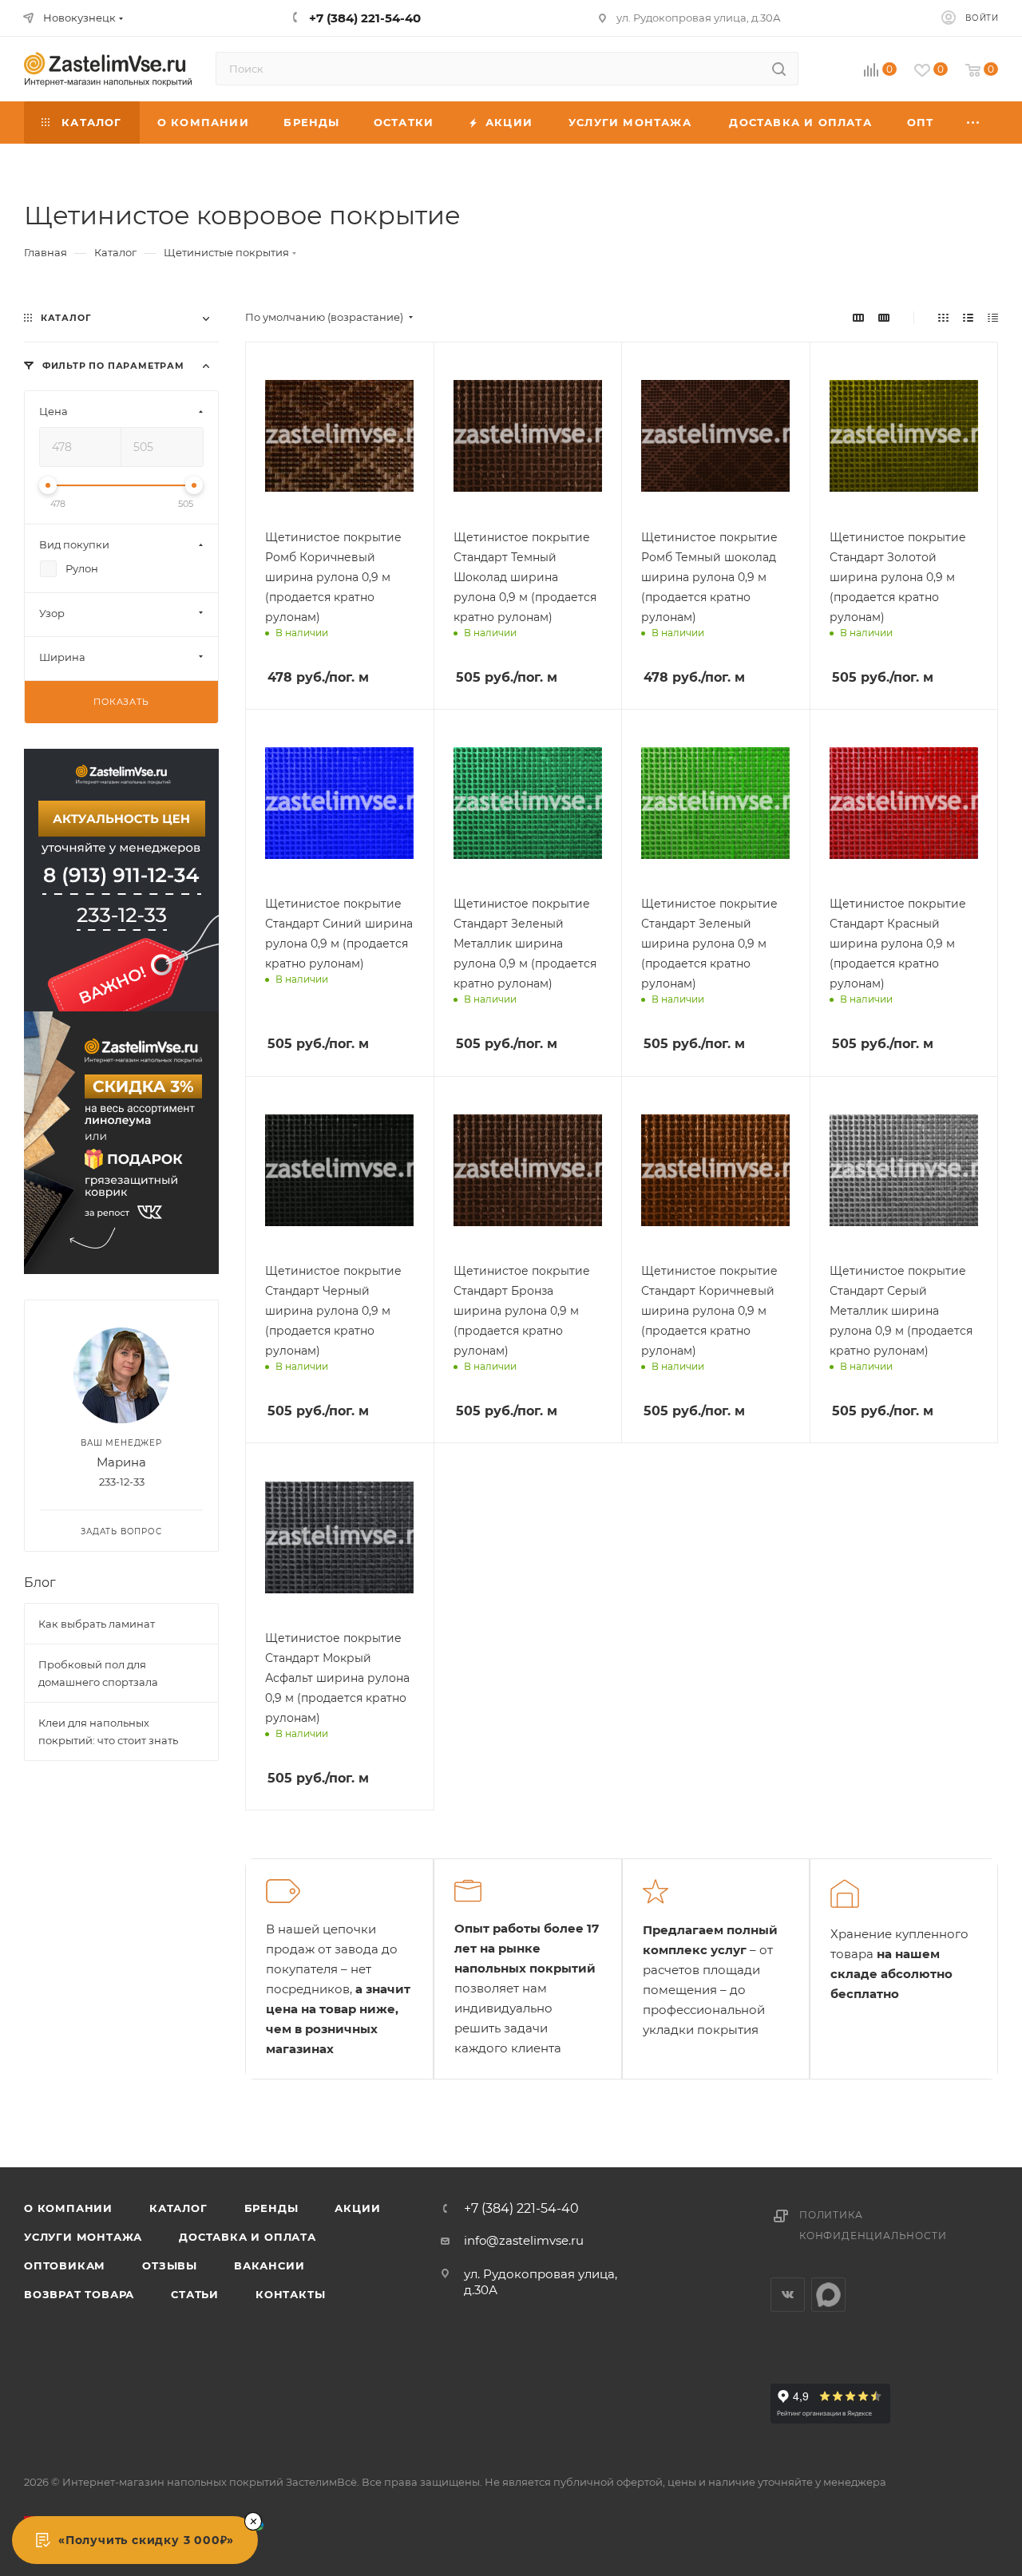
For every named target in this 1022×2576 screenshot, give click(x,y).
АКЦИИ (357, 2208)
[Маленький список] (858, 317)
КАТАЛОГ (178, 2208)
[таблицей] (993, 317)
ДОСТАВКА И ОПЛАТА (248, 2237)
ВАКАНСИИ (269, 2265)
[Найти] (779, 69)
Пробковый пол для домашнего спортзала (98, 1673)
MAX (828, 2295)
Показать (121, 702)
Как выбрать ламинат (97, 1624)
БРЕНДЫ (271, 2208)
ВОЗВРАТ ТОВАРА (79, 2294)
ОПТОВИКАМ (65, 2265)
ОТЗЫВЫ (170, 2265)
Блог (40, 1583)
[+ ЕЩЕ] (974, 123)
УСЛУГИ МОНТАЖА (83, 2237)
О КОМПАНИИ (68, 2208)
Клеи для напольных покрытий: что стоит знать (108, 1731)
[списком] (968, 317)
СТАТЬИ (195, 2294)
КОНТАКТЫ (290, 2294)
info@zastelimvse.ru (524, 2240)
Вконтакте (788, 2295)
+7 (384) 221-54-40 (521, 2209)
